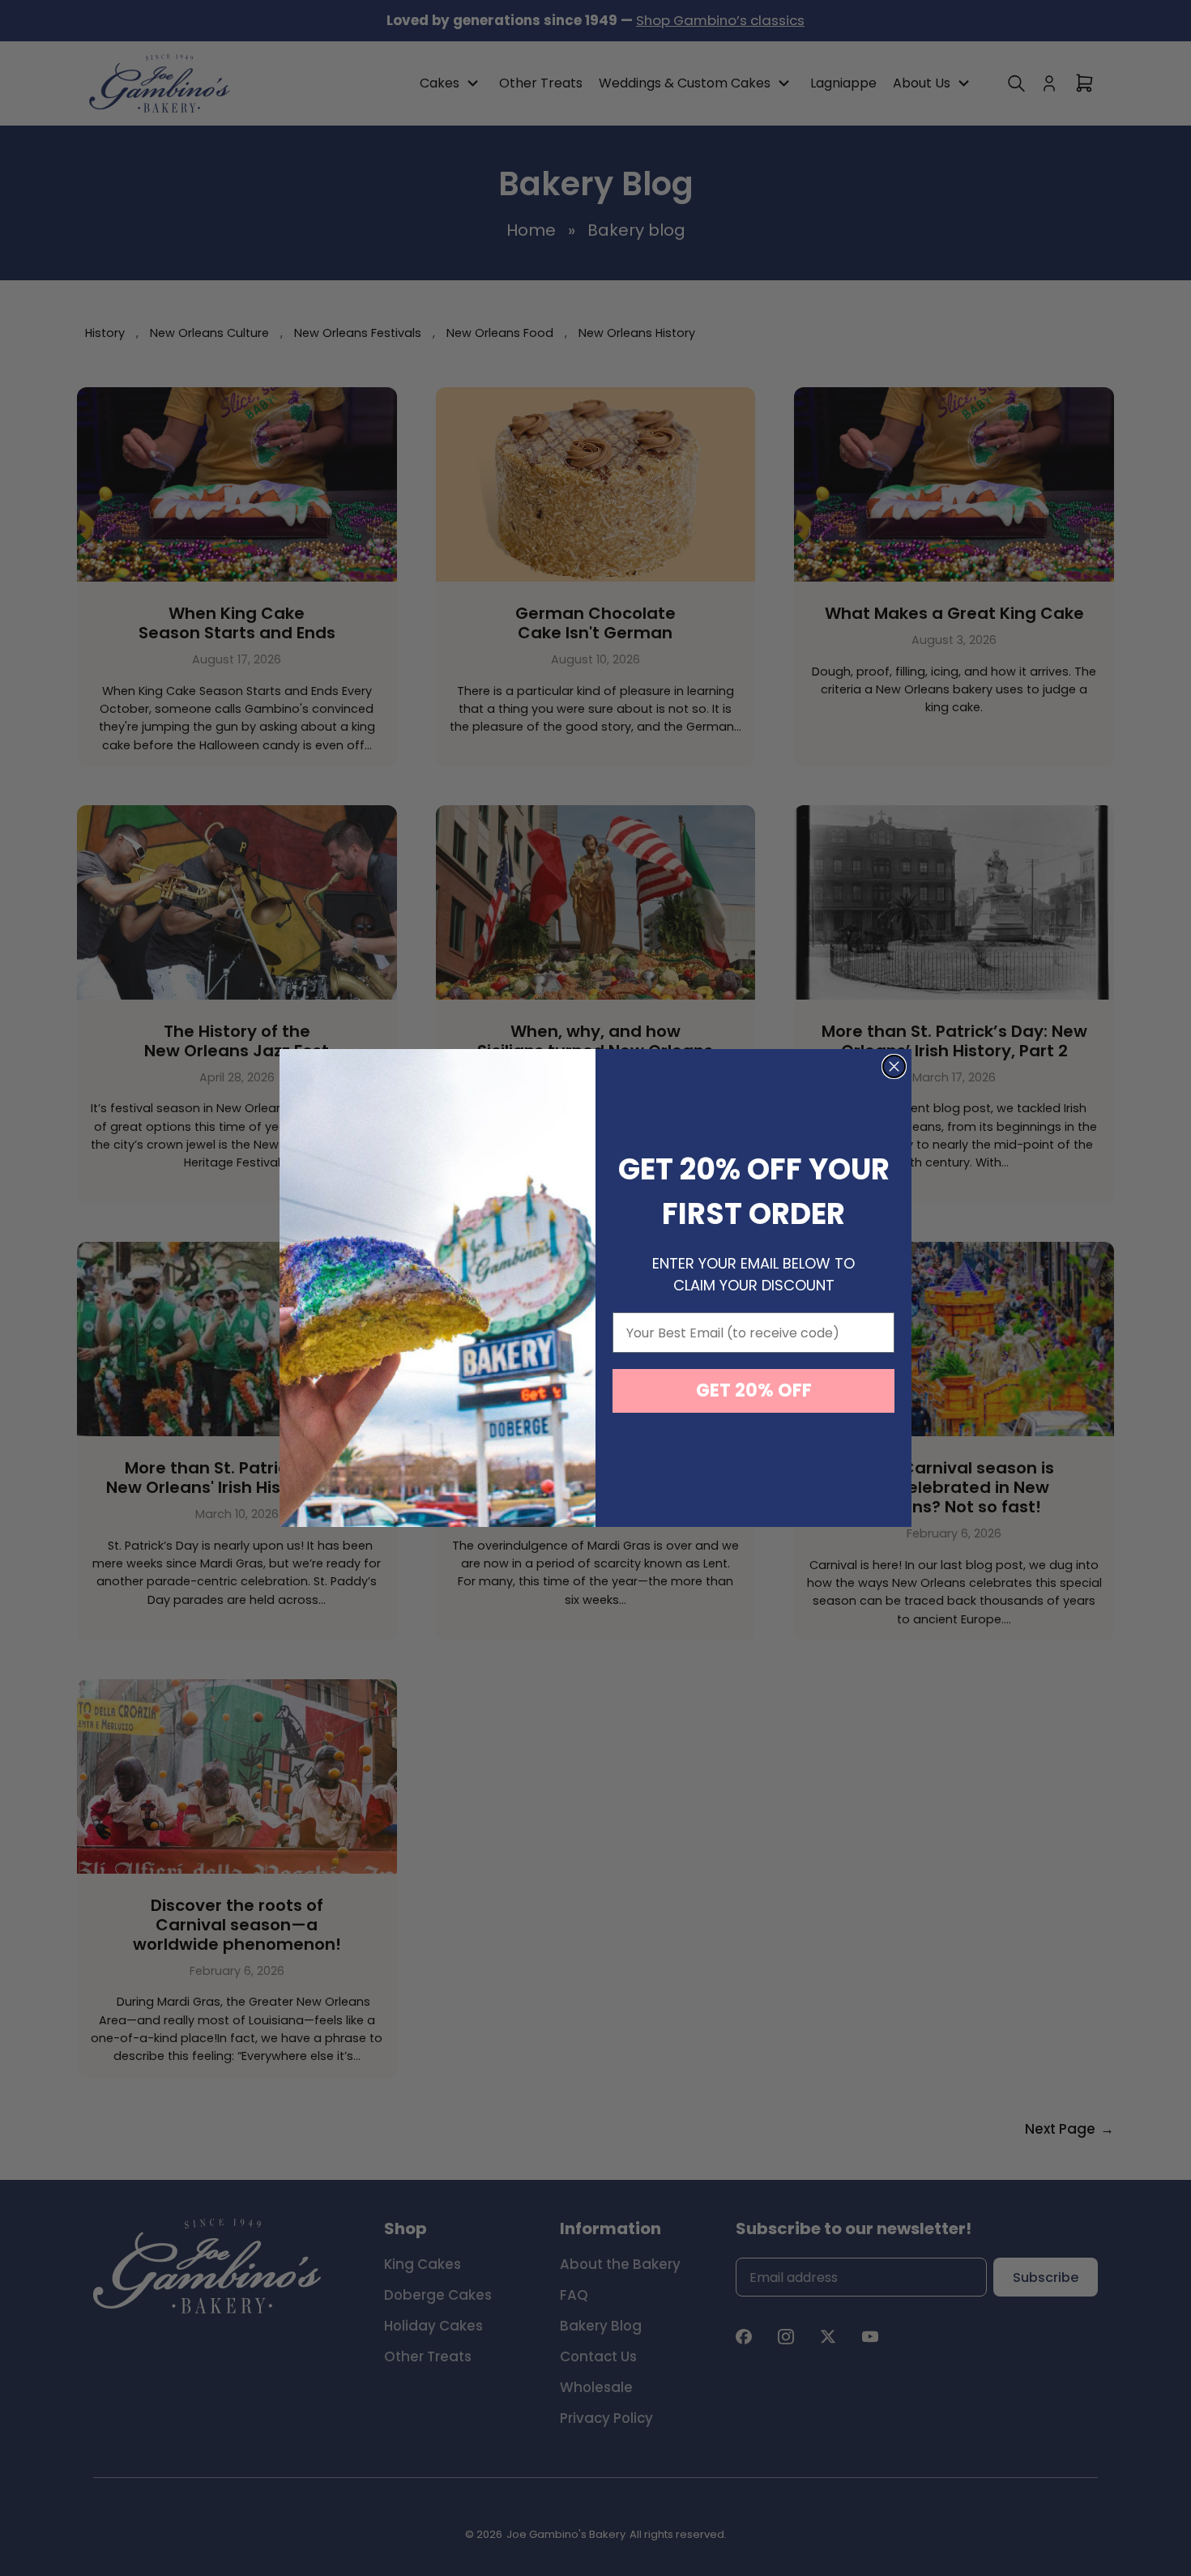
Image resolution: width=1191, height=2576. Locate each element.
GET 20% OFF (754, 1390)
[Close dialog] (894, 1066)
